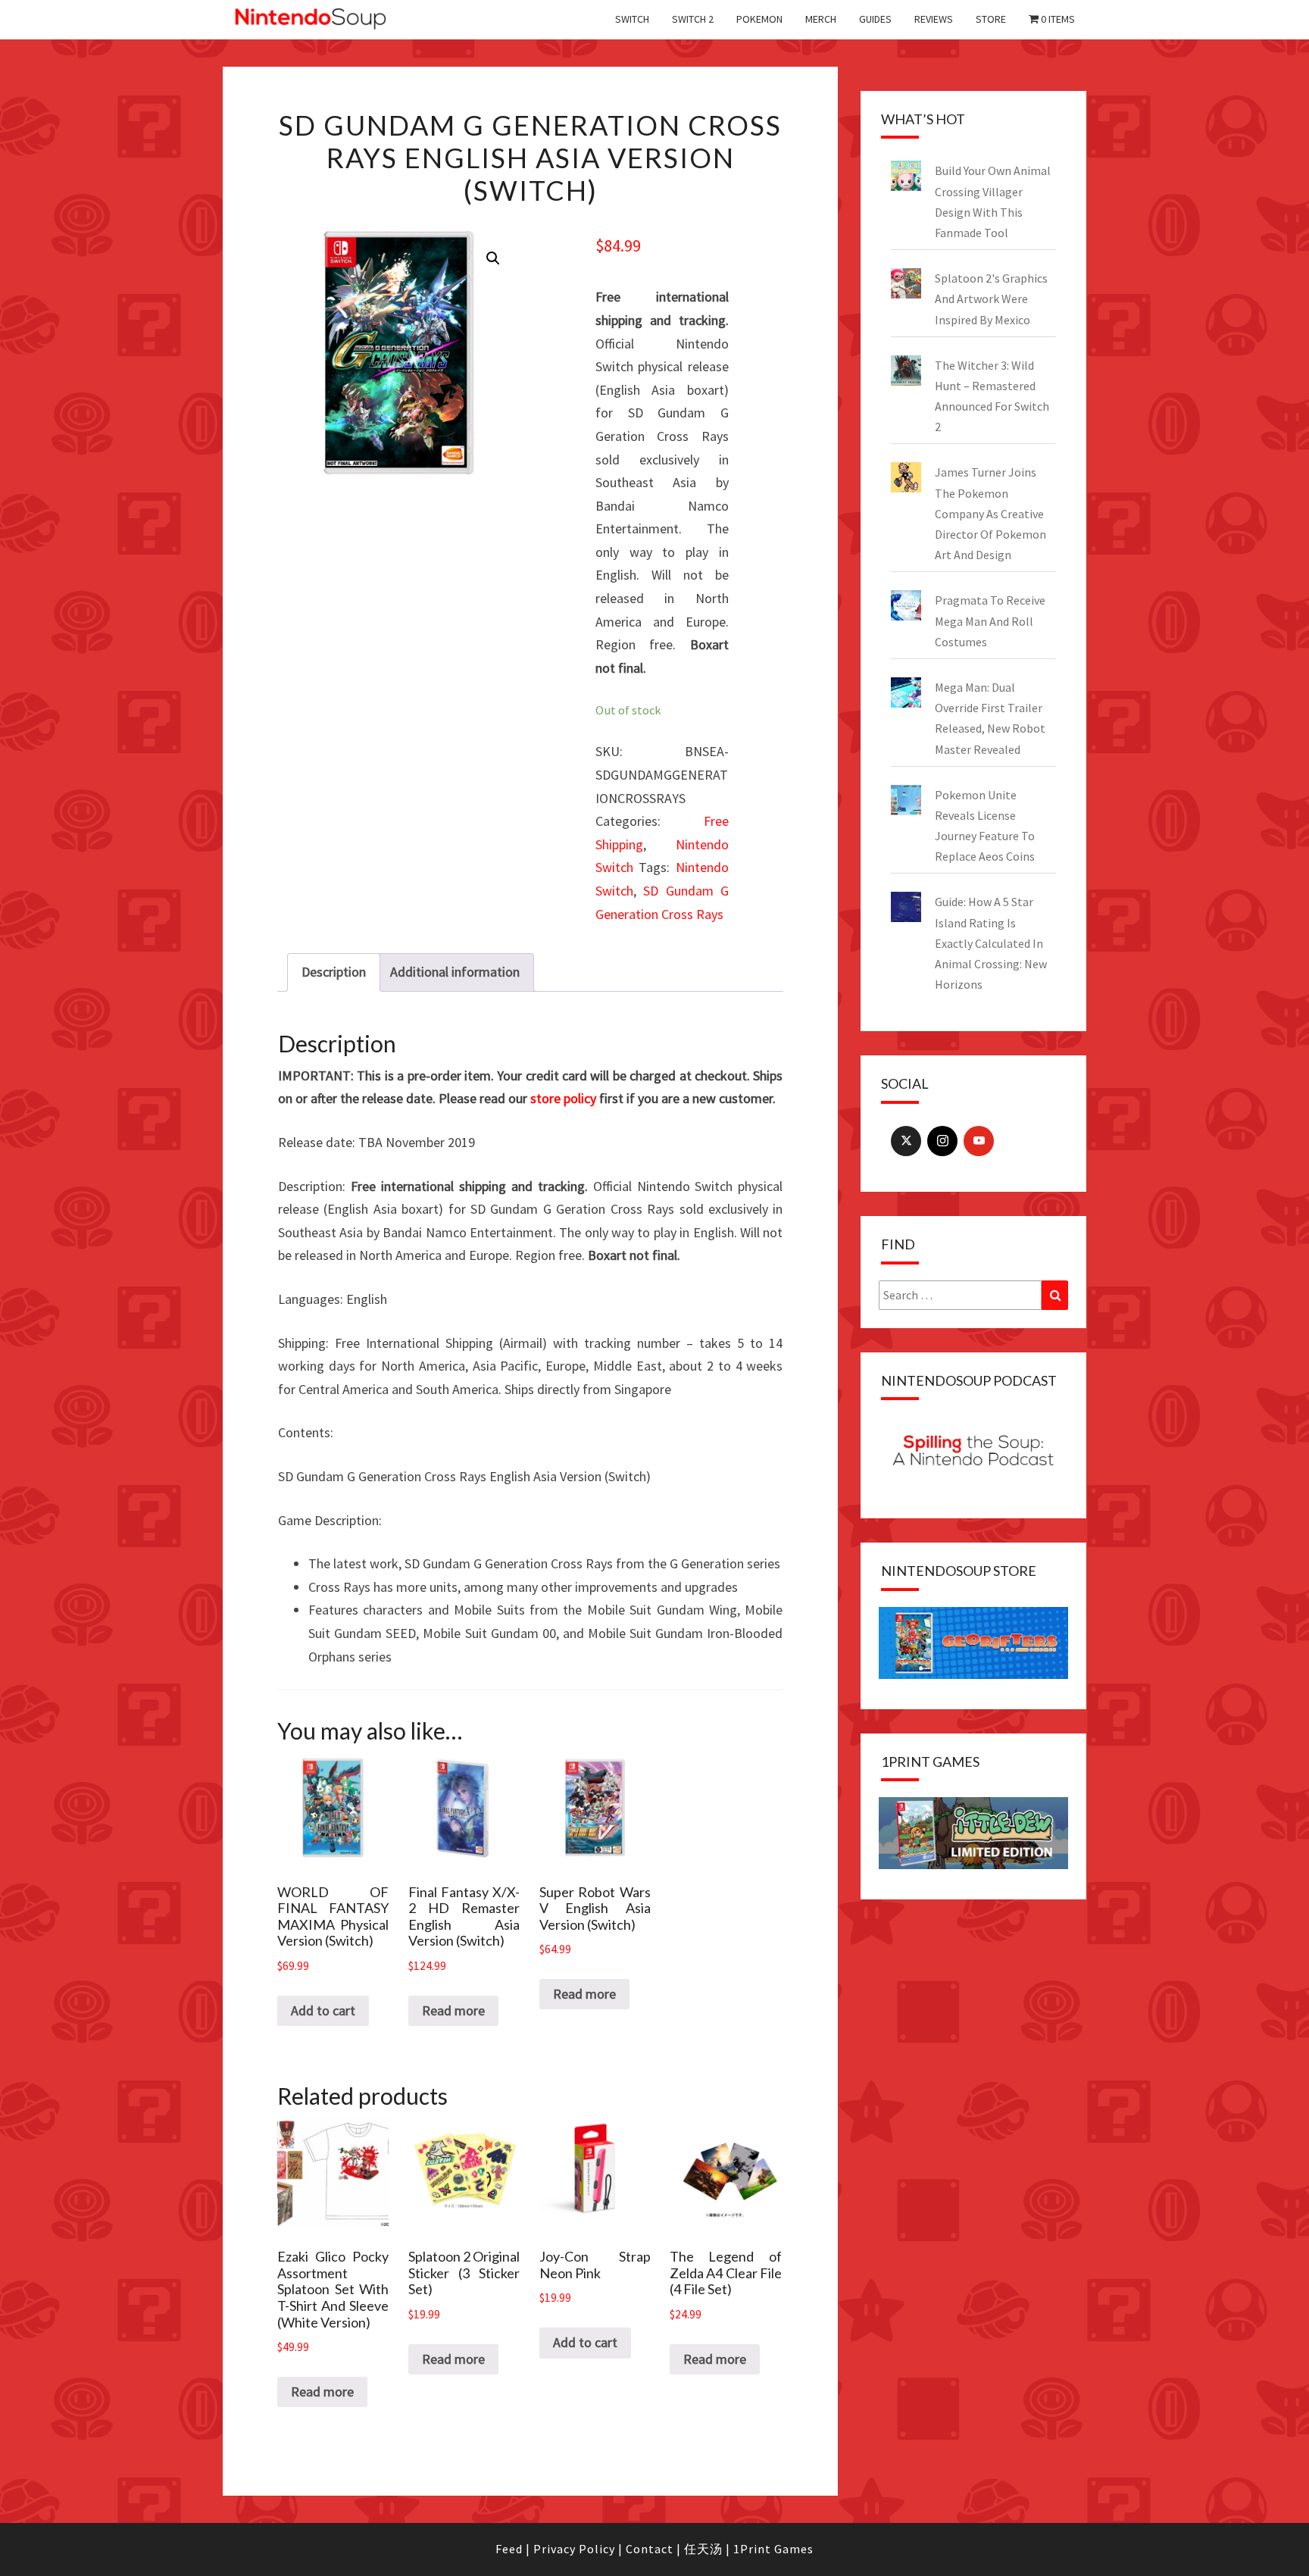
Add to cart (323, 2010)
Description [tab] (334, 972)
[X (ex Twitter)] (906, 1141)
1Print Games (773, 2549)
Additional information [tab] (455, 972)
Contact (650, 2549)
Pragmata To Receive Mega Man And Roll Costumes (990, 621)
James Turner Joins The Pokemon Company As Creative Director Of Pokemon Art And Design (990, 513)
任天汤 (703, 2549)
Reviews (934, 19)
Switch (632, 19)
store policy (563, 1098)
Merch (821, 19)
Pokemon (759, 19)
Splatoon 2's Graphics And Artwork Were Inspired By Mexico (991, 299)
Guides (875, 19)
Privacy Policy (574, 2549)
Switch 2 (693, 19)
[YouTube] (979, 1141)
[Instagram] (942, 1141)
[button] (493, 258)
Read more (453, 2010)
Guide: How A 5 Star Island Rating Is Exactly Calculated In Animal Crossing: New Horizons (991, 943)
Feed (509, 2549)
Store (991, 19)
